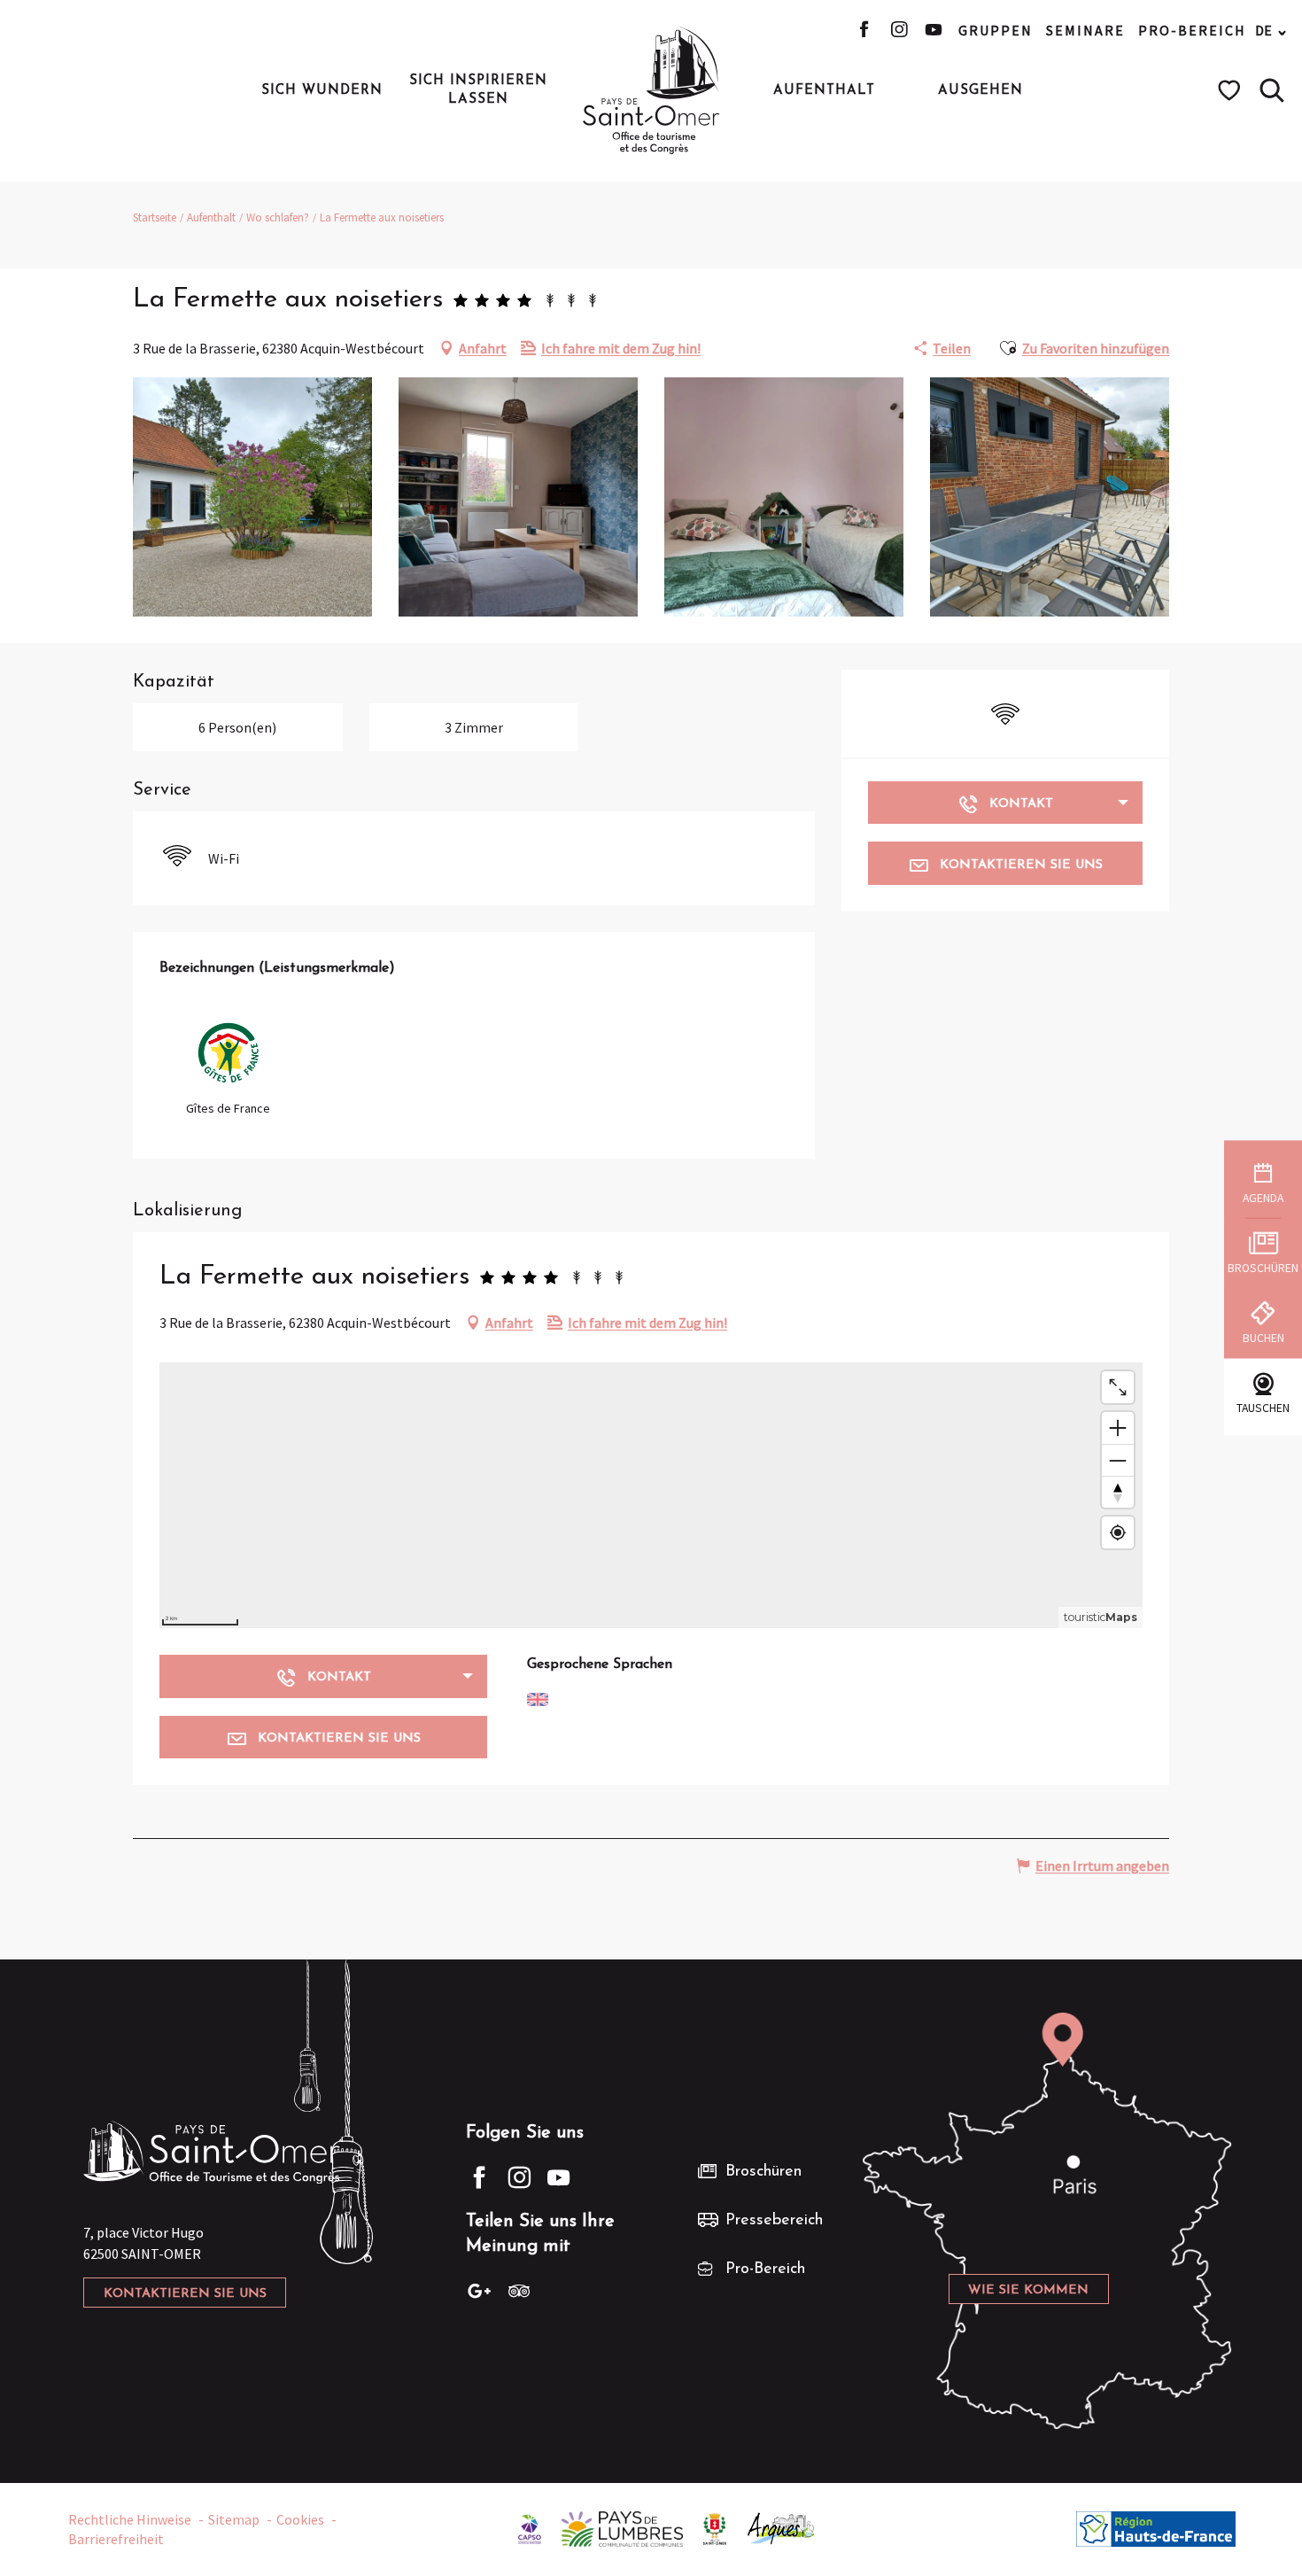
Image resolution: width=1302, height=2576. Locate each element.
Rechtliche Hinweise (130, 2519)
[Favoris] (1232, 90)
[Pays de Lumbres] (622, 2527)
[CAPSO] (530, 2527)
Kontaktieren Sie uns (185, 2294)
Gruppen (996, 30)
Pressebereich (774, 2221)
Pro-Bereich (1192, 30)
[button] (1272, 90)
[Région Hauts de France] (1156, 2527)
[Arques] (782, 2527)
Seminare (1085, 30)
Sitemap (234, 2519)
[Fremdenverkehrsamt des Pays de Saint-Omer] (651, 90)
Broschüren (763, 2172)
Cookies (300, 2519)
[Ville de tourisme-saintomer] (715, 2527)
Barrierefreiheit (116, 2539)
